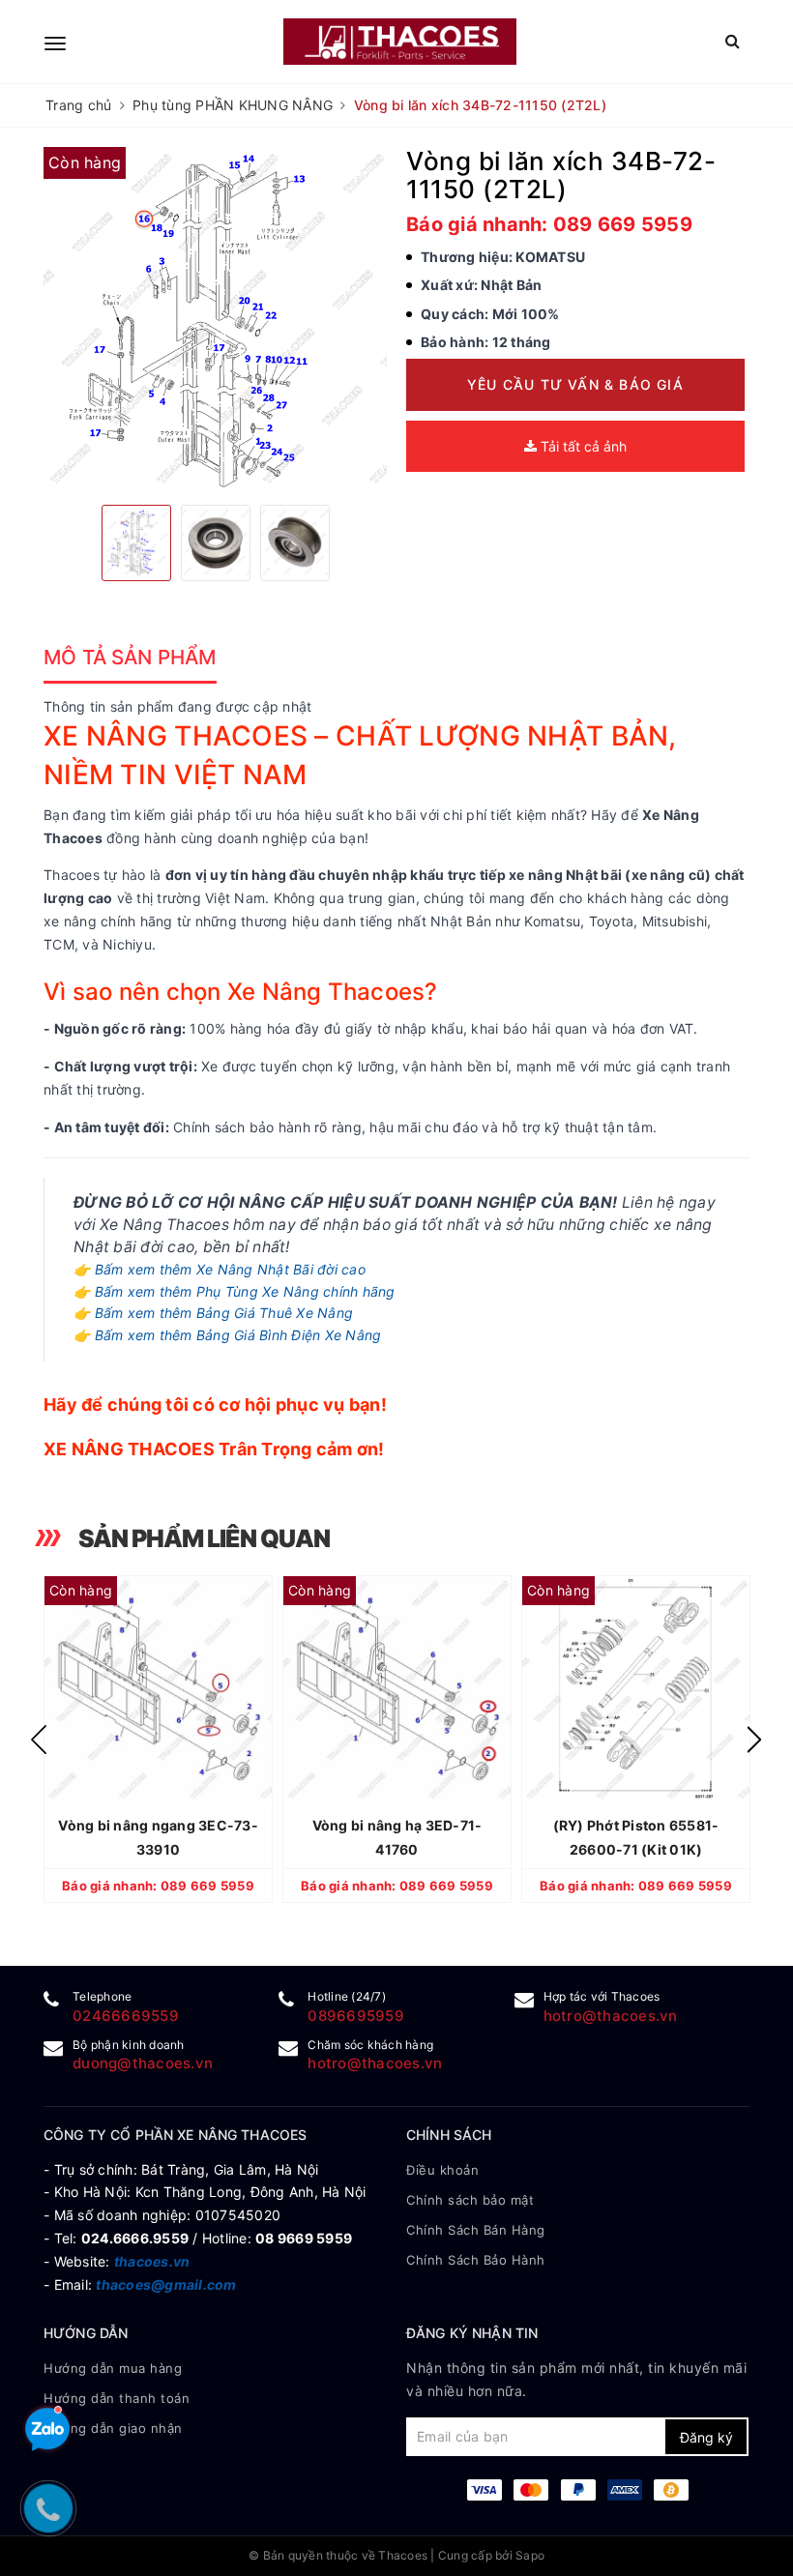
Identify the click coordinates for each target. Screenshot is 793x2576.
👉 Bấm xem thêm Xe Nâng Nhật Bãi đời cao (220, 1269)
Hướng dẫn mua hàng (113, 2368)
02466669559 (126, 2016)
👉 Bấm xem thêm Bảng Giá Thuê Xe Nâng (213, 1313)
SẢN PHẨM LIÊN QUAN (204, 1538)
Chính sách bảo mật (470, 2200)
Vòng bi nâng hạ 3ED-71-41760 (397, 1837)
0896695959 (356, 2016)
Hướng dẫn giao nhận (113, 2428)
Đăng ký (706, 2437)
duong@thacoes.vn (143, 2063)
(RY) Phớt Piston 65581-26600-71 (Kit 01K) (636, 1837)
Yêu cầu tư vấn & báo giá (575, 384)
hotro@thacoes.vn (611, 2016)
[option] (215, 319)
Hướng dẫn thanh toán (117, 2398)
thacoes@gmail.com (166, 2284)
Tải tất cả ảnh (582, 446)
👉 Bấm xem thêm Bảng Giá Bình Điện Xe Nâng (227, 1335)
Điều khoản (442, 2170)
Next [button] (754, 1740)
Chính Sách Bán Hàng (476, 2230)
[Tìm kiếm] (733, 41)
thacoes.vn (152, 2261)
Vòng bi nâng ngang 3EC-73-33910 (158, 1837)
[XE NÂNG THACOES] (400, 41)
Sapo (530, 2555)
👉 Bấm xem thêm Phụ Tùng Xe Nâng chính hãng (235, 1291)
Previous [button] (39, 1740)
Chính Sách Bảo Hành (476, 2260)
